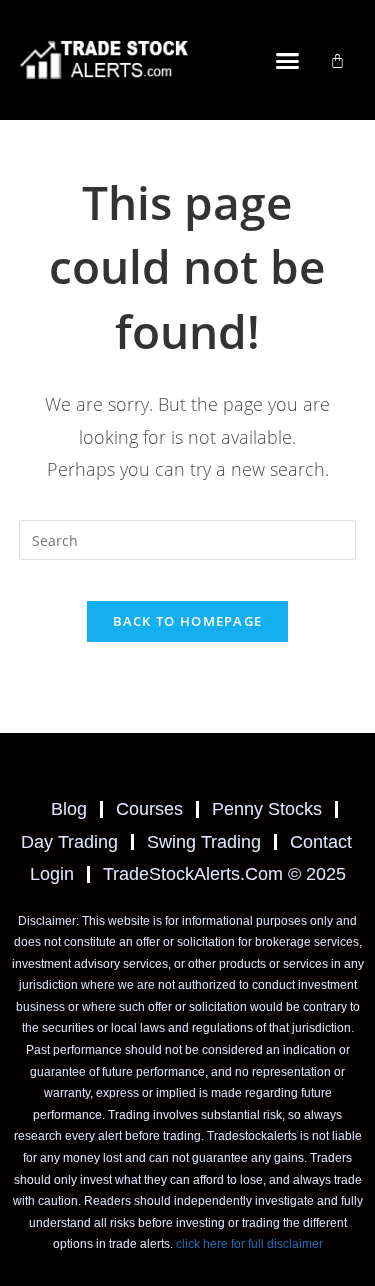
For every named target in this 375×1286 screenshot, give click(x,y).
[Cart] (337, 60)
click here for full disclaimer (249, 1244)
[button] (287, 60)
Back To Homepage (188, 621)
